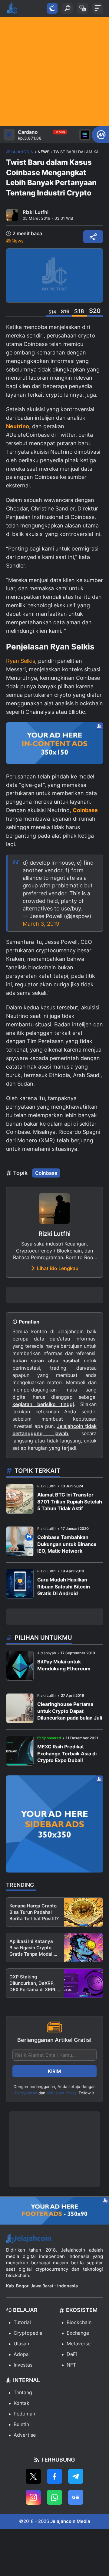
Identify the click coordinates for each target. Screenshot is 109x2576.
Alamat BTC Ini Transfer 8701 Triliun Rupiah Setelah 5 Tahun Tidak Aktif (70, 1502)
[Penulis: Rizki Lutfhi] (12, 215)
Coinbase (46, 1173)
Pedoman (24, 2414)
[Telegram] (76, 2476)
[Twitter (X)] (33, 2476)
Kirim (54, 2071)
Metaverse (79, 2344)
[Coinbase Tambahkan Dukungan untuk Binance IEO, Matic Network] (20, 1541)
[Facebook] (54, 2476)
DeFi (72, 2354)
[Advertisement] (54, 72)
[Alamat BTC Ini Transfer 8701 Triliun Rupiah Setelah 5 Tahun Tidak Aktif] (20, 1499)
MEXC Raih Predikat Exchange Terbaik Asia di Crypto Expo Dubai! (67, 1753)
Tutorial (22, 2322)
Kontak (21, 2403)
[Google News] (76, 2497)
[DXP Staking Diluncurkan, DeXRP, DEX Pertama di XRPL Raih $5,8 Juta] (83, 1983)
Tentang (23, 2392)
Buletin (21, 2424)
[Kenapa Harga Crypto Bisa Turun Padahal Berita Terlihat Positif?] (83, 1912)
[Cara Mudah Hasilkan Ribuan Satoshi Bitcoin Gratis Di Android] (20, 1584)
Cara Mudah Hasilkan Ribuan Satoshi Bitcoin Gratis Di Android (64, 1586)
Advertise (25, 2435)
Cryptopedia (28, 2333)
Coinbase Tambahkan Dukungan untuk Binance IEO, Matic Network (67, 1544)
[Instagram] (33, 2497)
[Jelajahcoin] (12, 8)
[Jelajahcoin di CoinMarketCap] (100, 135)
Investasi (24, 2365)
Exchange (78, 2333)
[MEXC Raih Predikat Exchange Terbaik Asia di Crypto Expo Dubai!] (20, 1751)
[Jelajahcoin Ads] (54, 743)
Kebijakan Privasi (62, 2093)
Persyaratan (26, 2093)
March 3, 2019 (41, 924)
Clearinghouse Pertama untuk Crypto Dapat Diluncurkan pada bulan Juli (70, 1711)
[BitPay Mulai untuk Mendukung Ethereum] (20, 1666)
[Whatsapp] (54, 2497)
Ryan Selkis (21, 661)
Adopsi (22, 2354)
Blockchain (79, 2322)
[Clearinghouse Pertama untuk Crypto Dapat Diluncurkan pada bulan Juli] (20, 1708)
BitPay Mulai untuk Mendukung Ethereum (64, 1665)
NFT (71, 2365)
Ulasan (21, 2344)
